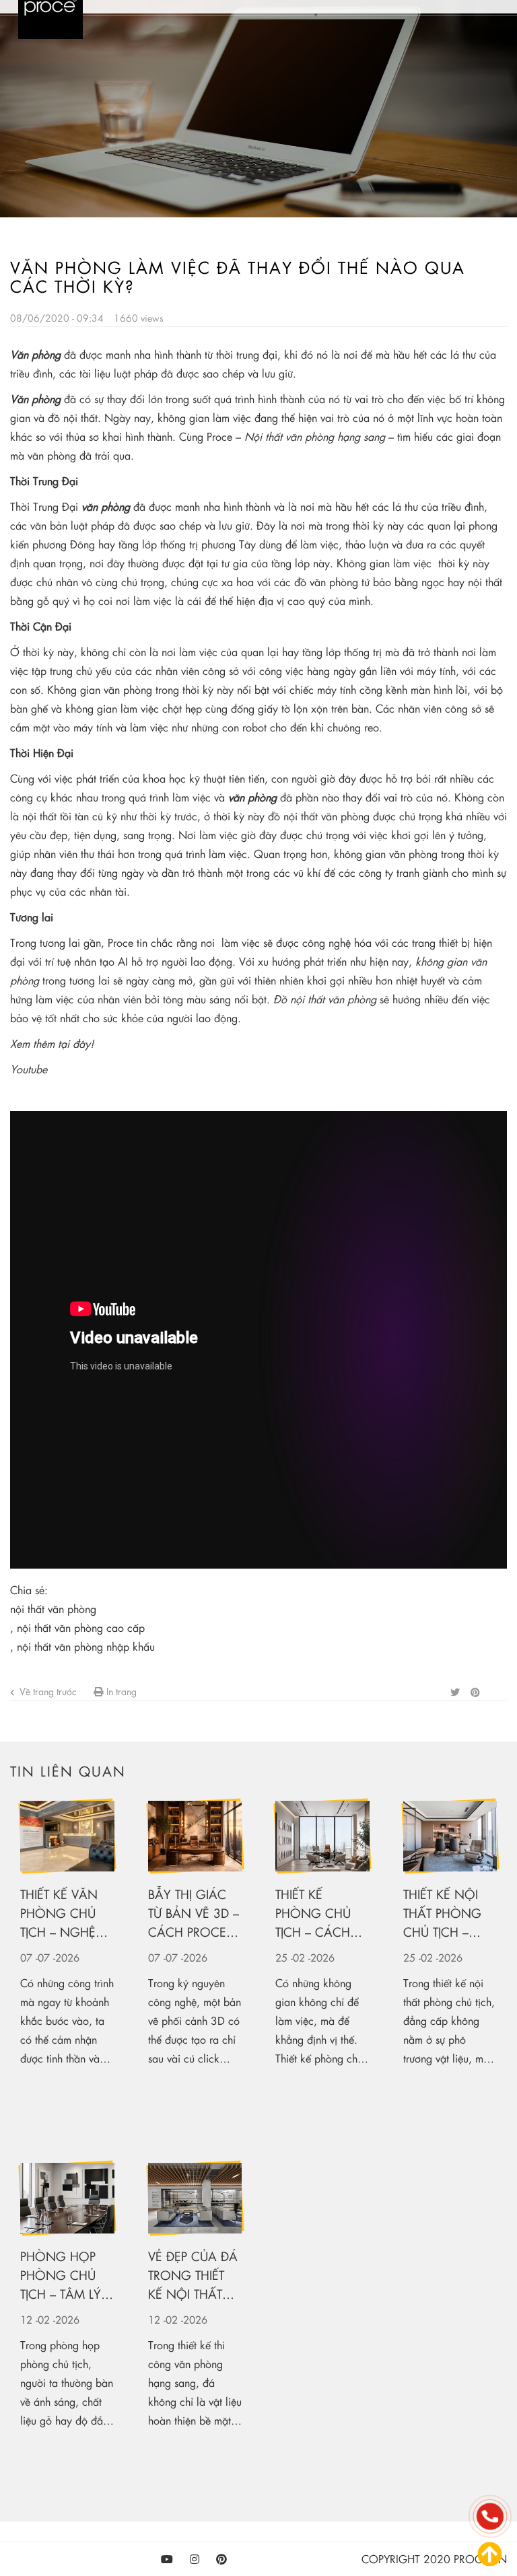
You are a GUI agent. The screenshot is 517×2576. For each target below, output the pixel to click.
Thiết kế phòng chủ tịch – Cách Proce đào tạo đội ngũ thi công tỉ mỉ (320, 1913)
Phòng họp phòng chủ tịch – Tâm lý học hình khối (61, 2276)
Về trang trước (47, 1691)
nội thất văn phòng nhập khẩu (86, 1646)
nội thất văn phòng (53, 1609)
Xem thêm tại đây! (52, 1043)
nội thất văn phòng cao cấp (81, 1627)
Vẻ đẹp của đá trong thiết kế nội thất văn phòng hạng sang (193, 2276)
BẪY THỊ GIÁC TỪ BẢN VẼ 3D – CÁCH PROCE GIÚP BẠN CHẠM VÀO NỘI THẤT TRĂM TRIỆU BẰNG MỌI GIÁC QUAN (194, 1913)
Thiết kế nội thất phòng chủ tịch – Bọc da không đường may (442, 1913)
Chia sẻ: (29, 1590)
